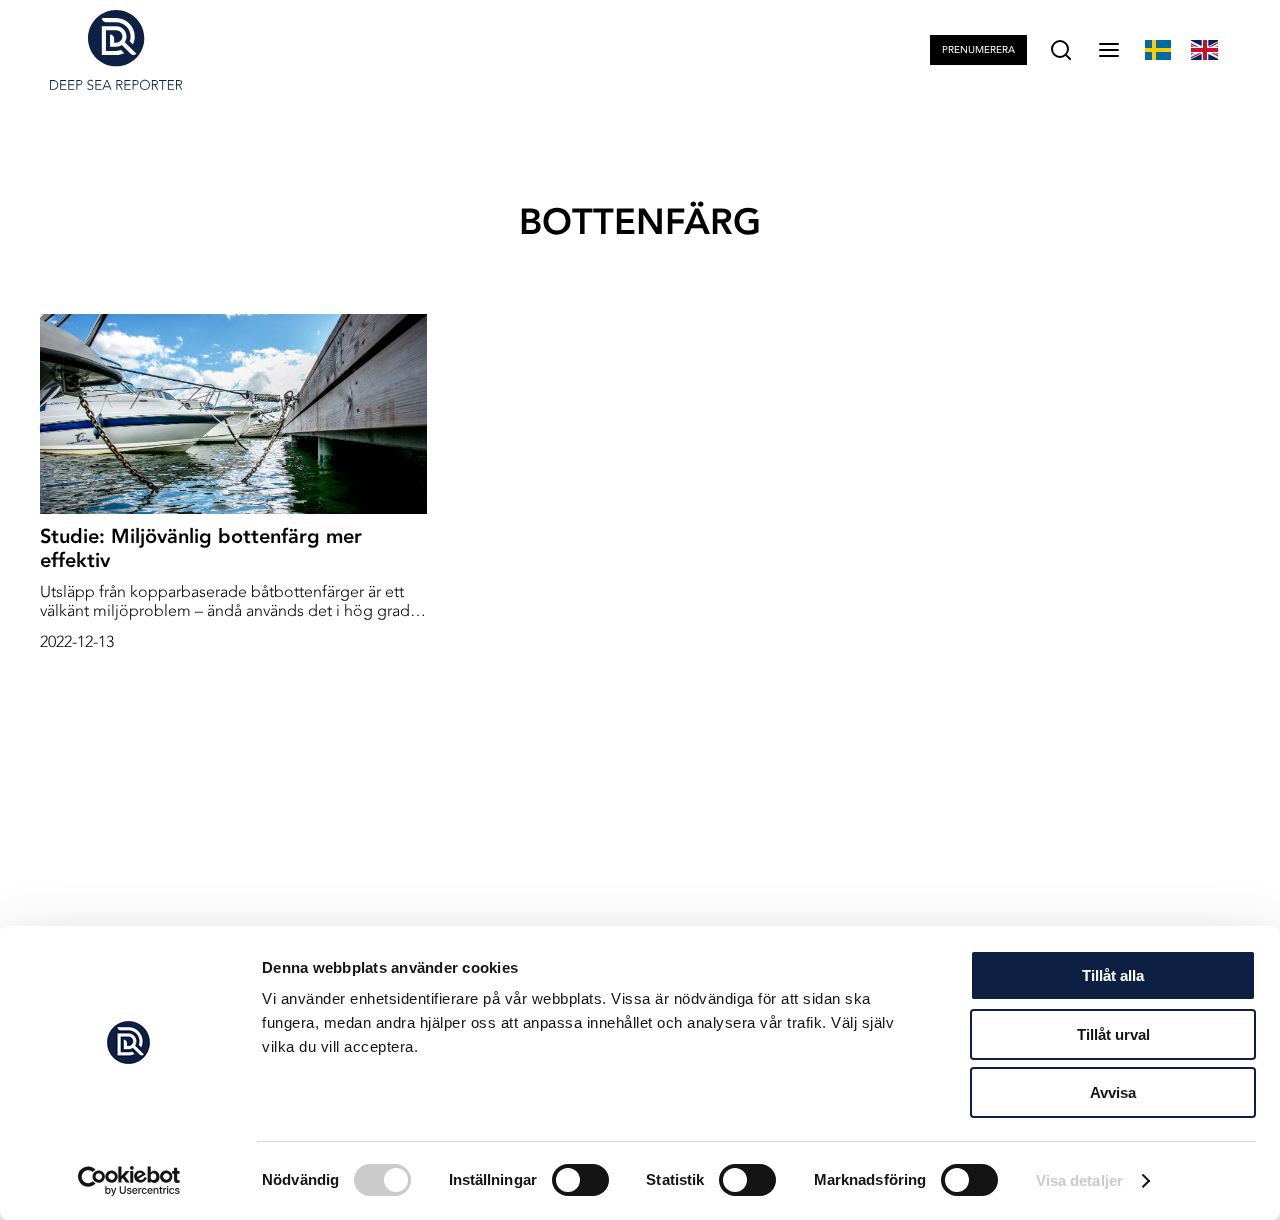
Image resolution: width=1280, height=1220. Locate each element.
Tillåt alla (1113, 975)
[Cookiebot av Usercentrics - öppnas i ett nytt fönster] (129, 1181)
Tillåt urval (1113, 1034)
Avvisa (1113, 1092)
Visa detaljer (1079, 1180)
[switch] (580, 1180)
